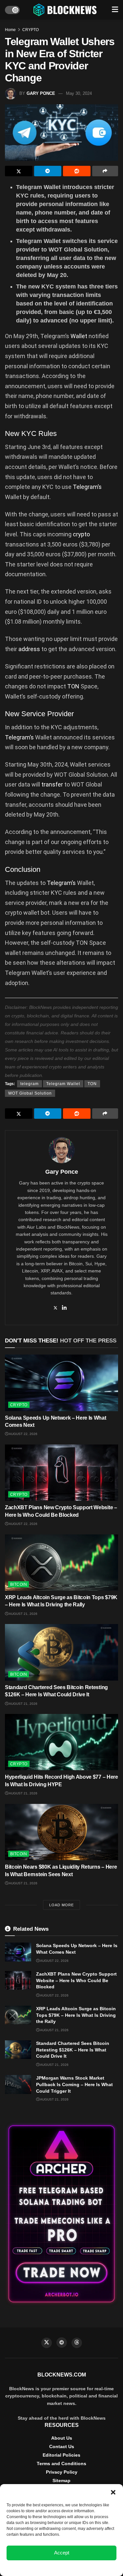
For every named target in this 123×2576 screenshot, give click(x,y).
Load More (61, 1905)
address (29, 649)
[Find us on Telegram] (62, 2343)
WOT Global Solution (30, 1093)
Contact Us (62, 2446)
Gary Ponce (41, 93)
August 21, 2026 (23, 1614)
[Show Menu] (115, 10)
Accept (62, 2553)
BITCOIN (19, 1584)
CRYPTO (31, 30)
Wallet (79, 336)
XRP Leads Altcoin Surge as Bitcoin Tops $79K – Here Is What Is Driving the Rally (76, 2015)
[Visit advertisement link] (61, 2214)
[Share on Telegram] (48, 171)
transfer (52, 784)
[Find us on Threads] (77, 2343)
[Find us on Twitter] (47, 2343)
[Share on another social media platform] (105, 171)
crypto (81, 534)
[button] (113, 2492)
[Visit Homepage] (66, 10)
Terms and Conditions (61, 2464)
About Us (62, 2438)
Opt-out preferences (42, 2567)
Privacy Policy (62, 2472)
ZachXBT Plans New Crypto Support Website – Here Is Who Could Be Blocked (76, 1980)
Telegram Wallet (63, 1084)
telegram (30, 1084)
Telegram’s (87, 487)
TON (73, 686)
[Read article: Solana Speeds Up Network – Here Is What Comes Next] (61, 1383)
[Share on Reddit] (77, 171)
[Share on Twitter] (19, 171)
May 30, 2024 (79, 93)
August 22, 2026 (23, 1434)
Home (10, 30)
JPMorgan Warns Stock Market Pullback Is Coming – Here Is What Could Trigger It (74, 2084)
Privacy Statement (79, 2567)
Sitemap (61, 2481)
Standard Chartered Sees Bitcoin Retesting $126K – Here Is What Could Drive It (73, 2050)
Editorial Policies (61, 2455)
